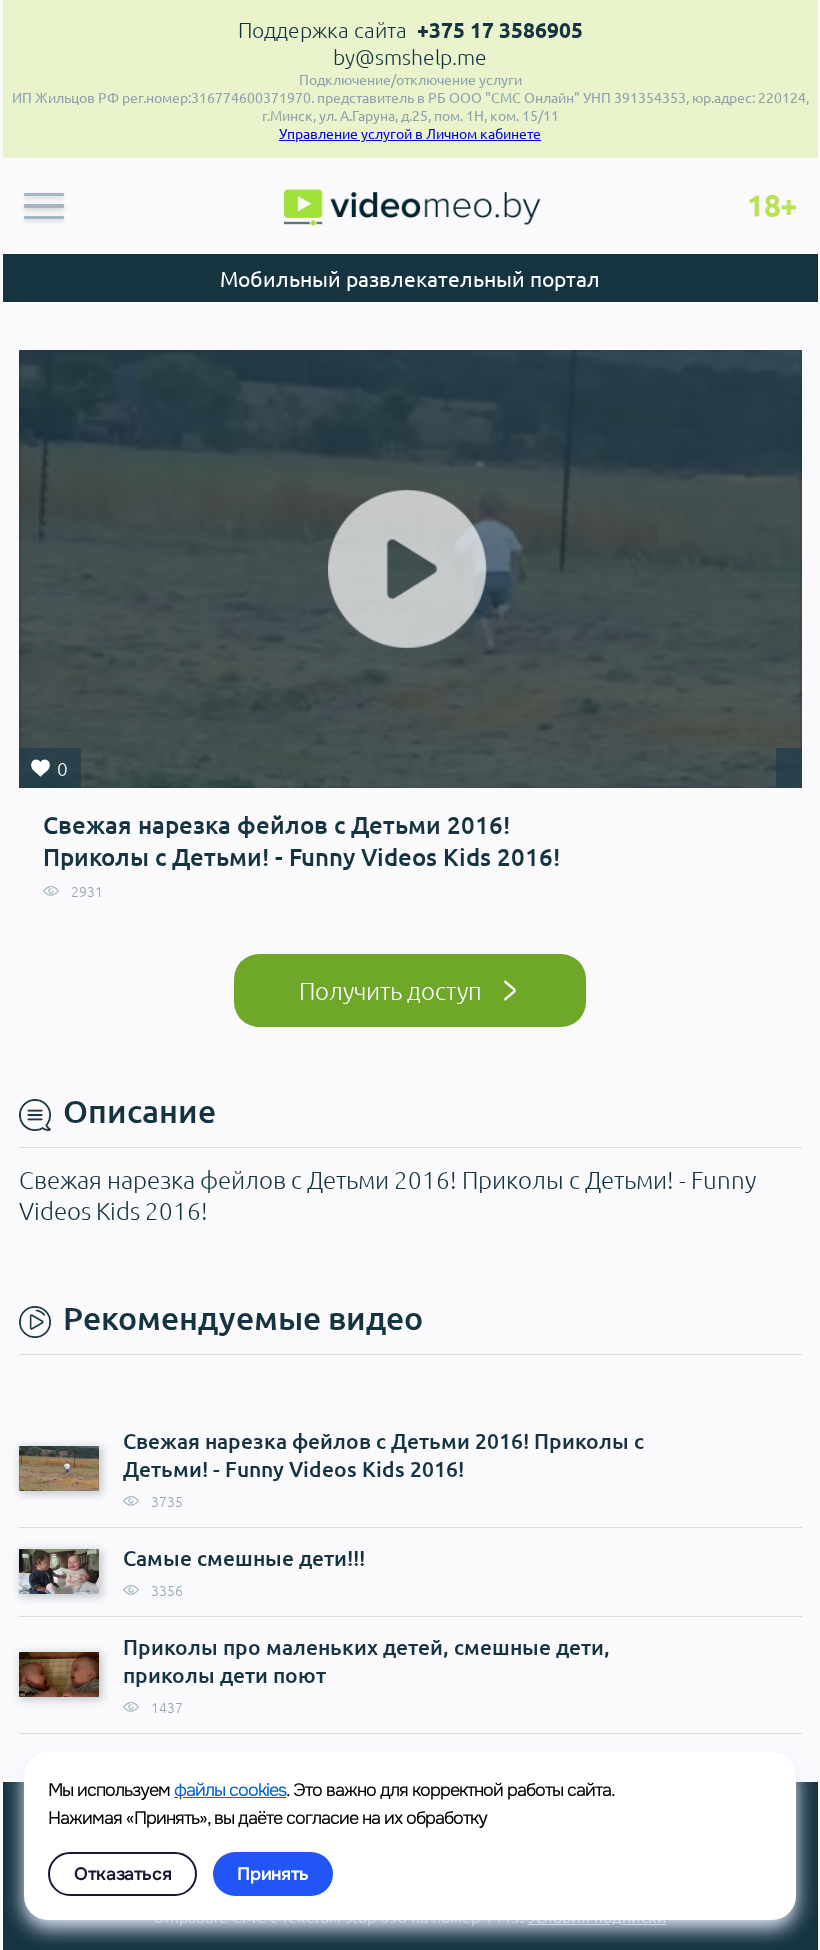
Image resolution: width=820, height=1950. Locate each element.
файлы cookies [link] (230, 1790)
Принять (272, 1874)
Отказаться (122, 1874)
